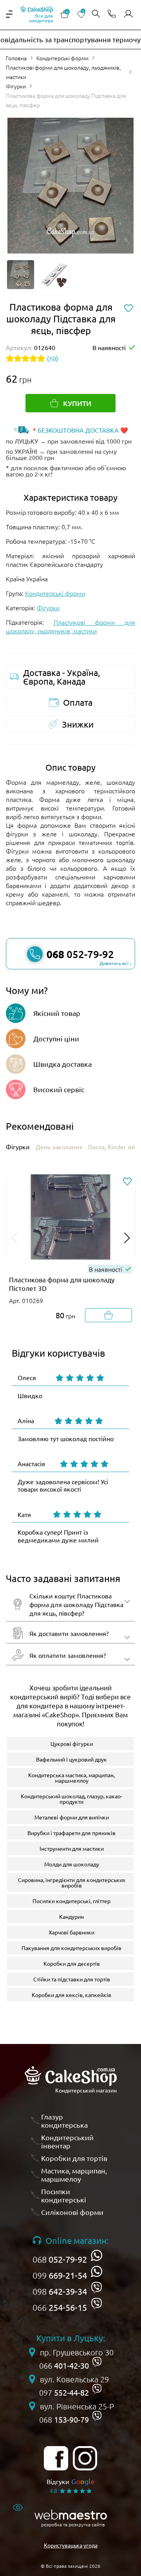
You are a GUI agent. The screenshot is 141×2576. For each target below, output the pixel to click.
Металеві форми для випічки (72, 1817)
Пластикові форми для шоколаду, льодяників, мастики (63, 72)
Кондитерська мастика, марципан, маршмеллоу (71, 1778)
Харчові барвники (71, 1932)
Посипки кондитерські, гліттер (71, 1901)
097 (64, 2393)
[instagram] (85, 2458)
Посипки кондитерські (64, 2196)
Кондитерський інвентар (67, 2142)
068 (60, 2259)
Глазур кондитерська (64, 2121)
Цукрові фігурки (72, 1744)
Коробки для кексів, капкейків (71, 1995)
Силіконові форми (72, 2212)
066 (60, 2307)
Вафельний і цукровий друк (71, 1759)
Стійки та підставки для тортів (72, 1979)
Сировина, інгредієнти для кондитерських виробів (72, 1882)
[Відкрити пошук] (96, 14)
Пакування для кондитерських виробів (71, 1948)
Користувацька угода (71, 2545)
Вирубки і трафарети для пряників (71, 1833)
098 (60, 2291)
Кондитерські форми (62, 58)
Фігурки (16, 86)
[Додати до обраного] (127, 1182)
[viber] (97, 2287)
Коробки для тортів (74, 2158)
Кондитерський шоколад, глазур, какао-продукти (71, 1799)
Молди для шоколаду (72, 1864)
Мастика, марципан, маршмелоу (74, 2175)
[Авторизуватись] (128, 14)
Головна (16, 58)
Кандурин (71, 1916)
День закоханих (59, 1147)
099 (60, 2275)
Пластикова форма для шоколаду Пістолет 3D (62, 1284)
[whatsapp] (97, 2255)
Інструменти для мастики (72, 1848)
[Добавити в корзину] (108, 1315)
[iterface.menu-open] (9, 14)
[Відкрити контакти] (112, 14)
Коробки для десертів (72, 1963)
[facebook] (56, 2458)
